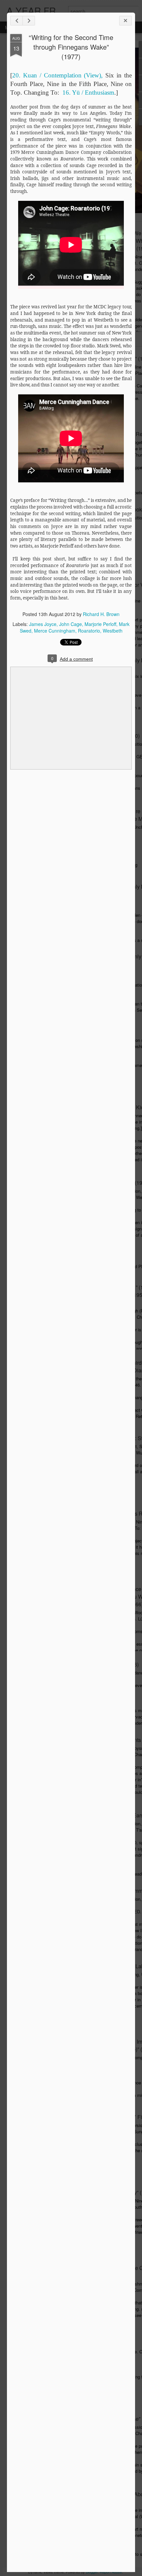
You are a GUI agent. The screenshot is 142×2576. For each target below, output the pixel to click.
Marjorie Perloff (100, 624)
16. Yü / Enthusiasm (88, 92)
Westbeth (113, 631)
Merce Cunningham (55, 631)
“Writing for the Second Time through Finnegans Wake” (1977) (71, 47)
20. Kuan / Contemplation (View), (57, 75)
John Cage (71, 624)
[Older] (29, 21)
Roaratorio (89, 631)
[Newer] (17, 21)
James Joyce (43, 624)
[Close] (125, 21)
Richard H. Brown (101, 614)
